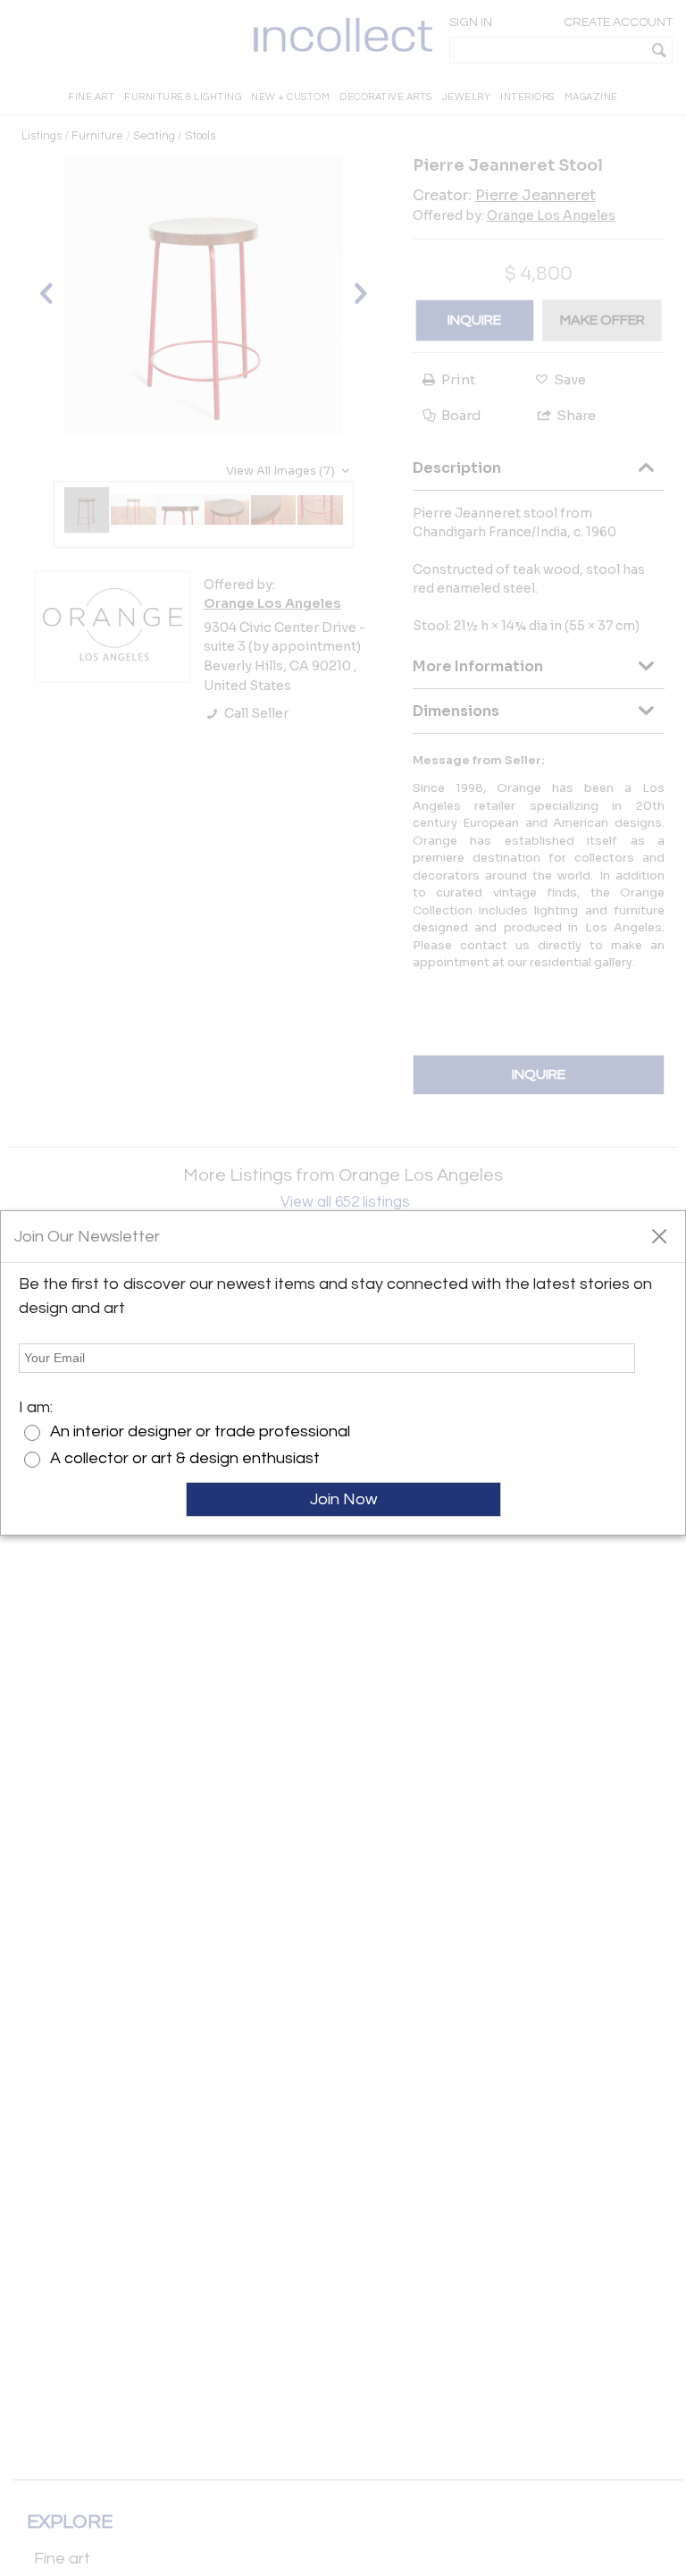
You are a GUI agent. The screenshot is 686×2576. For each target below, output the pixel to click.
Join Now (343, 1499)
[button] (659, 1235)
